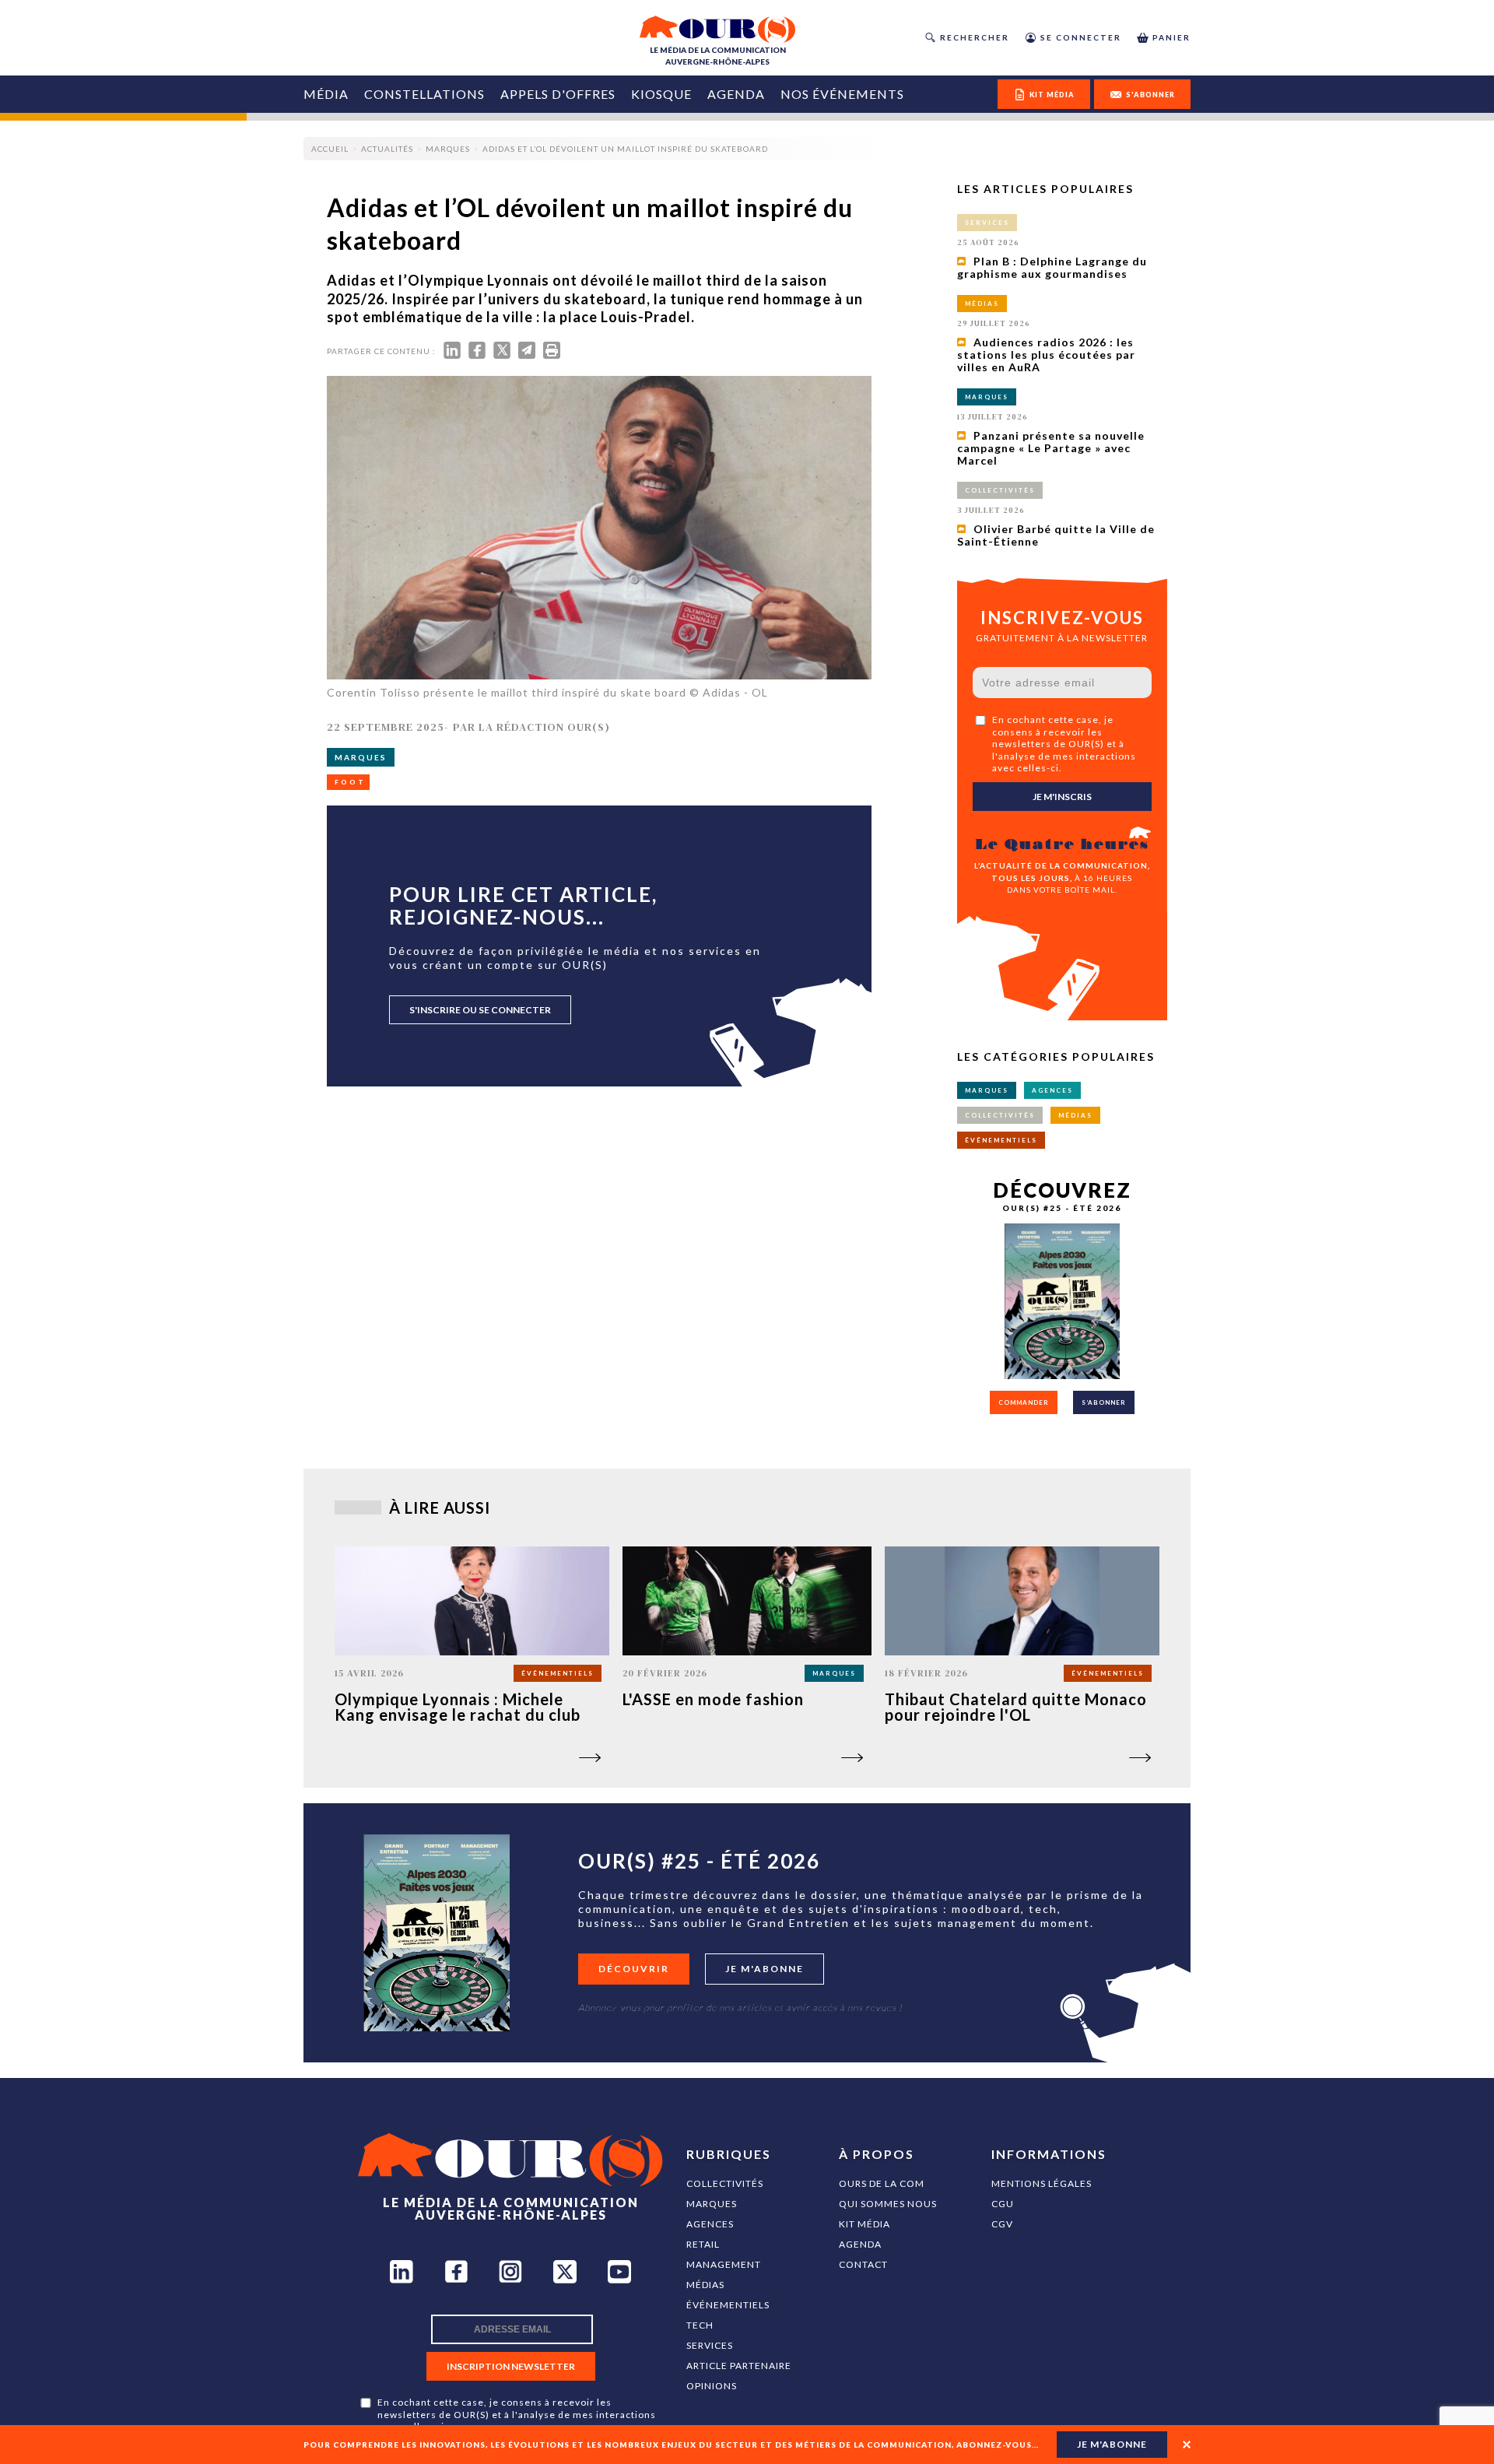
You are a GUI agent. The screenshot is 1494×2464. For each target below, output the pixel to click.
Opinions (712, 2386)
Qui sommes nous (888, 2204)
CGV (1002, 2224)
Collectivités (725, 2183)
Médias (705, 2285)
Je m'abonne (765, 1969)
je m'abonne (1112, 2444)
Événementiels (728, 2305)
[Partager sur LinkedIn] (452, 354)
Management (724, 2264)
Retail (703, 2244)
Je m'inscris (1062, 797)
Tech (700, 2325)
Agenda (736, 94)
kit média (1052, 95)
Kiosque (661, 94)
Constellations (424, 94)
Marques (712, 2204)
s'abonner (1150, 95)
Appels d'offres (558, 94)
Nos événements (842, 94)
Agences (710, 2224)
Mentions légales (1042, 2183)
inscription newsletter (511, 2366)
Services (710, 2345)
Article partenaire (739, 2366)
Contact (863, 2264)
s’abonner (1104, 1402)
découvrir (634, 1969)
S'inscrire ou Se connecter (480, 1010)
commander (1024, 1402)
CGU (1003, 2204)
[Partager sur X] (502, 354)
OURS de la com (882, 2183)
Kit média (864, 2224)
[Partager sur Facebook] (477, 354)
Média (326, 94)
